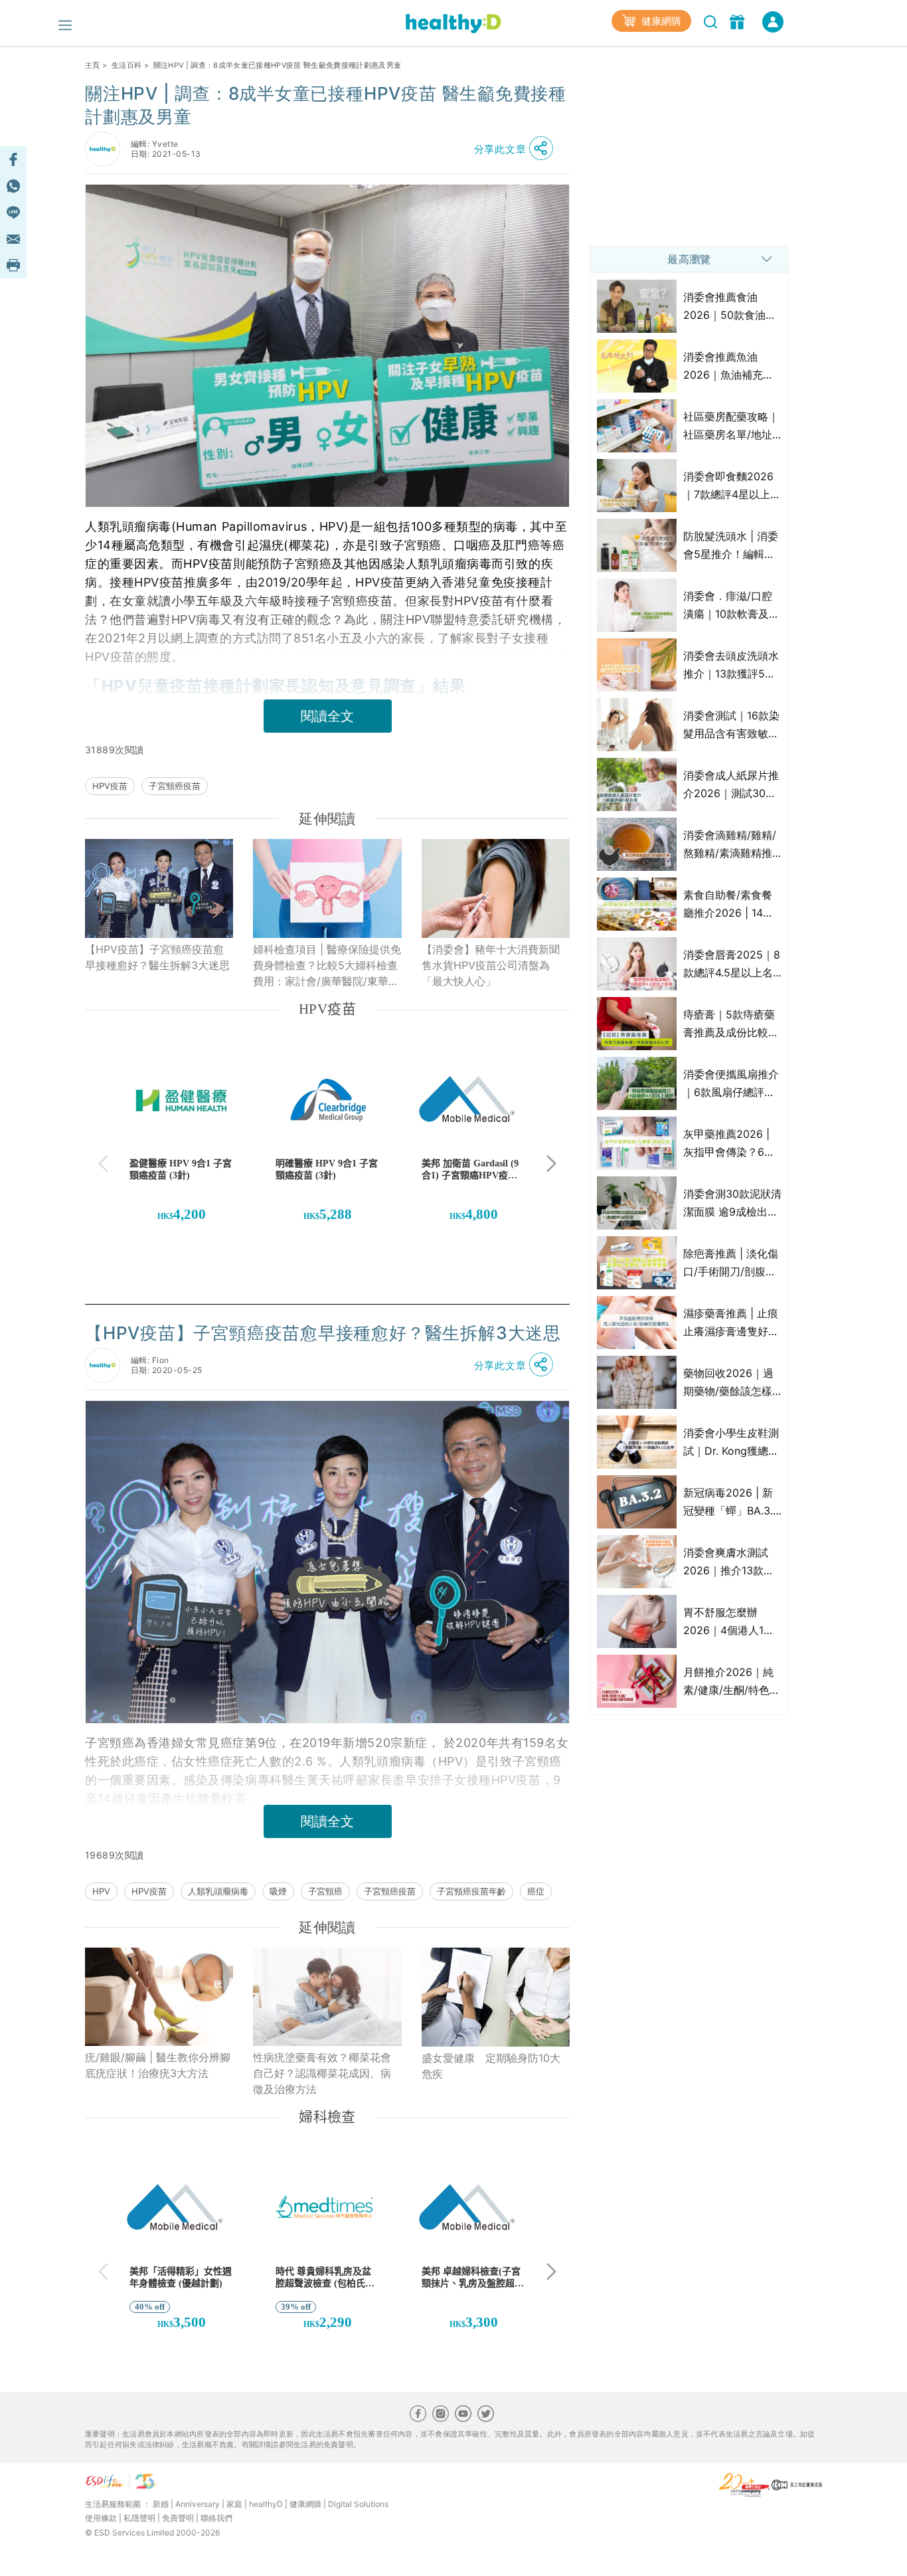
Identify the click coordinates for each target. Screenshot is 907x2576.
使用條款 (101, 2518)
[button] (517, 149)
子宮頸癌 (325, 1891)
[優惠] (739, 21)
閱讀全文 (327, 716)
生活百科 (126, 65)
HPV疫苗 (110, 786)
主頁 (93, 65)
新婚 (161, 2504)
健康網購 (660, 21)
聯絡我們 (216, 2518)
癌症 (536, 1891)
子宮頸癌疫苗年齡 (471, 1891)
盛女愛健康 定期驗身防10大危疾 (491, 2066)
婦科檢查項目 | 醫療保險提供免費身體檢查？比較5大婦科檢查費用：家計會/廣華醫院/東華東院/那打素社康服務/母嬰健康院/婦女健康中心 (327, 966)
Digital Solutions (358, 2504)
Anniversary (198, 2504)
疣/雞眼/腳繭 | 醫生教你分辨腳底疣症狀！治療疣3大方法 (158, 2065)
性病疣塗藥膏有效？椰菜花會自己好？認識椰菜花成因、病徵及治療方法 (322, 2073)
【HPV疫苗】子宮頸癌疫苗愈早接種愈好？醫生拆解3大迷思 (157, 957)
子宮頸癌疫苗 (175, 786)
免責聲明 (178, 2518)
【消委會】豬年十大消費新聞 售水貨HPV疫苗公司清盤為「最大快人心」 (496, 965)
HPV (101, 1891)
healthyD (266, 2504)
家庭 (234, 2504)
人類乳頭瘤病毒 (218, 1891)
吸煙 (278, 1891)
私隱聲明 (139, 2518)
